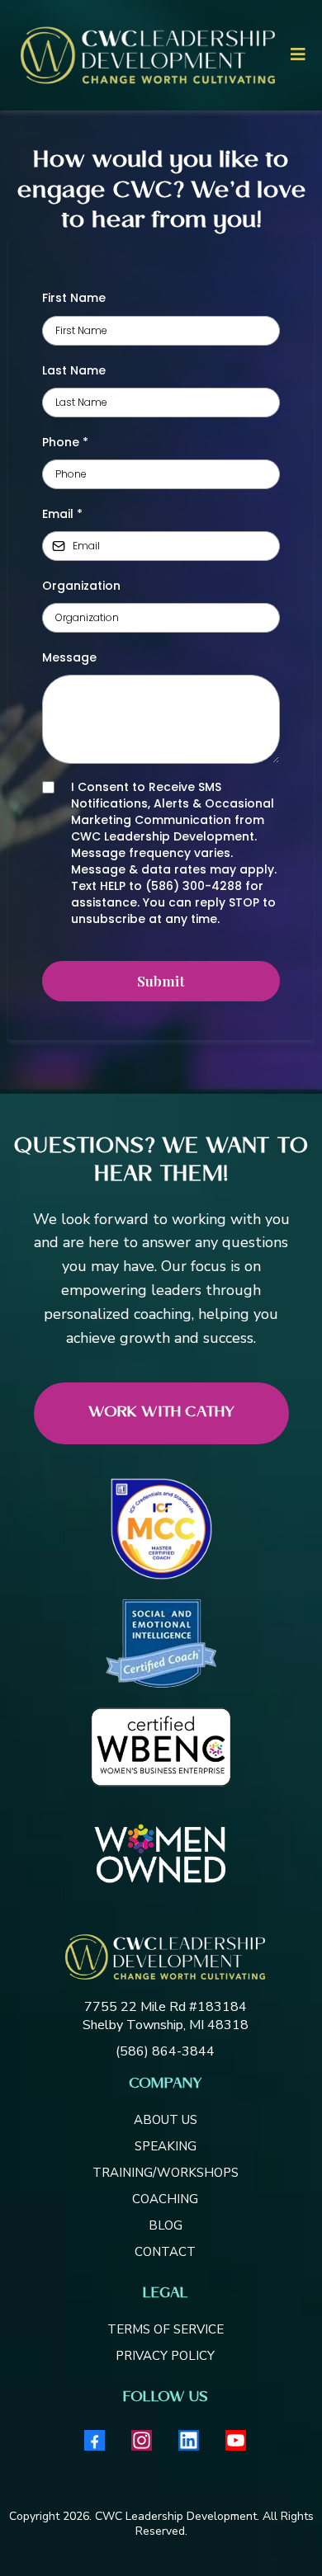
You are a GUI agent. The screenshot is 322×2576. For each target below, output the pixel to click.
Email (62, 514)
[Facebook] (95, 2440)
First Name (74, 298)
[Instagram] (142, 2440)
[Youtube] (236, 2440)
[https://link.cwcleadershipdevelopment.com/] (148, 55)
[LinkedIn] (189, 2440)
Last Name (74, 370)
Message (69, 657)
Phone (65, 442)
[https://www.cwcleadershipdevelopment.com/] (165, 1957)
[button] (296, 56)
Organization (81, 586)
